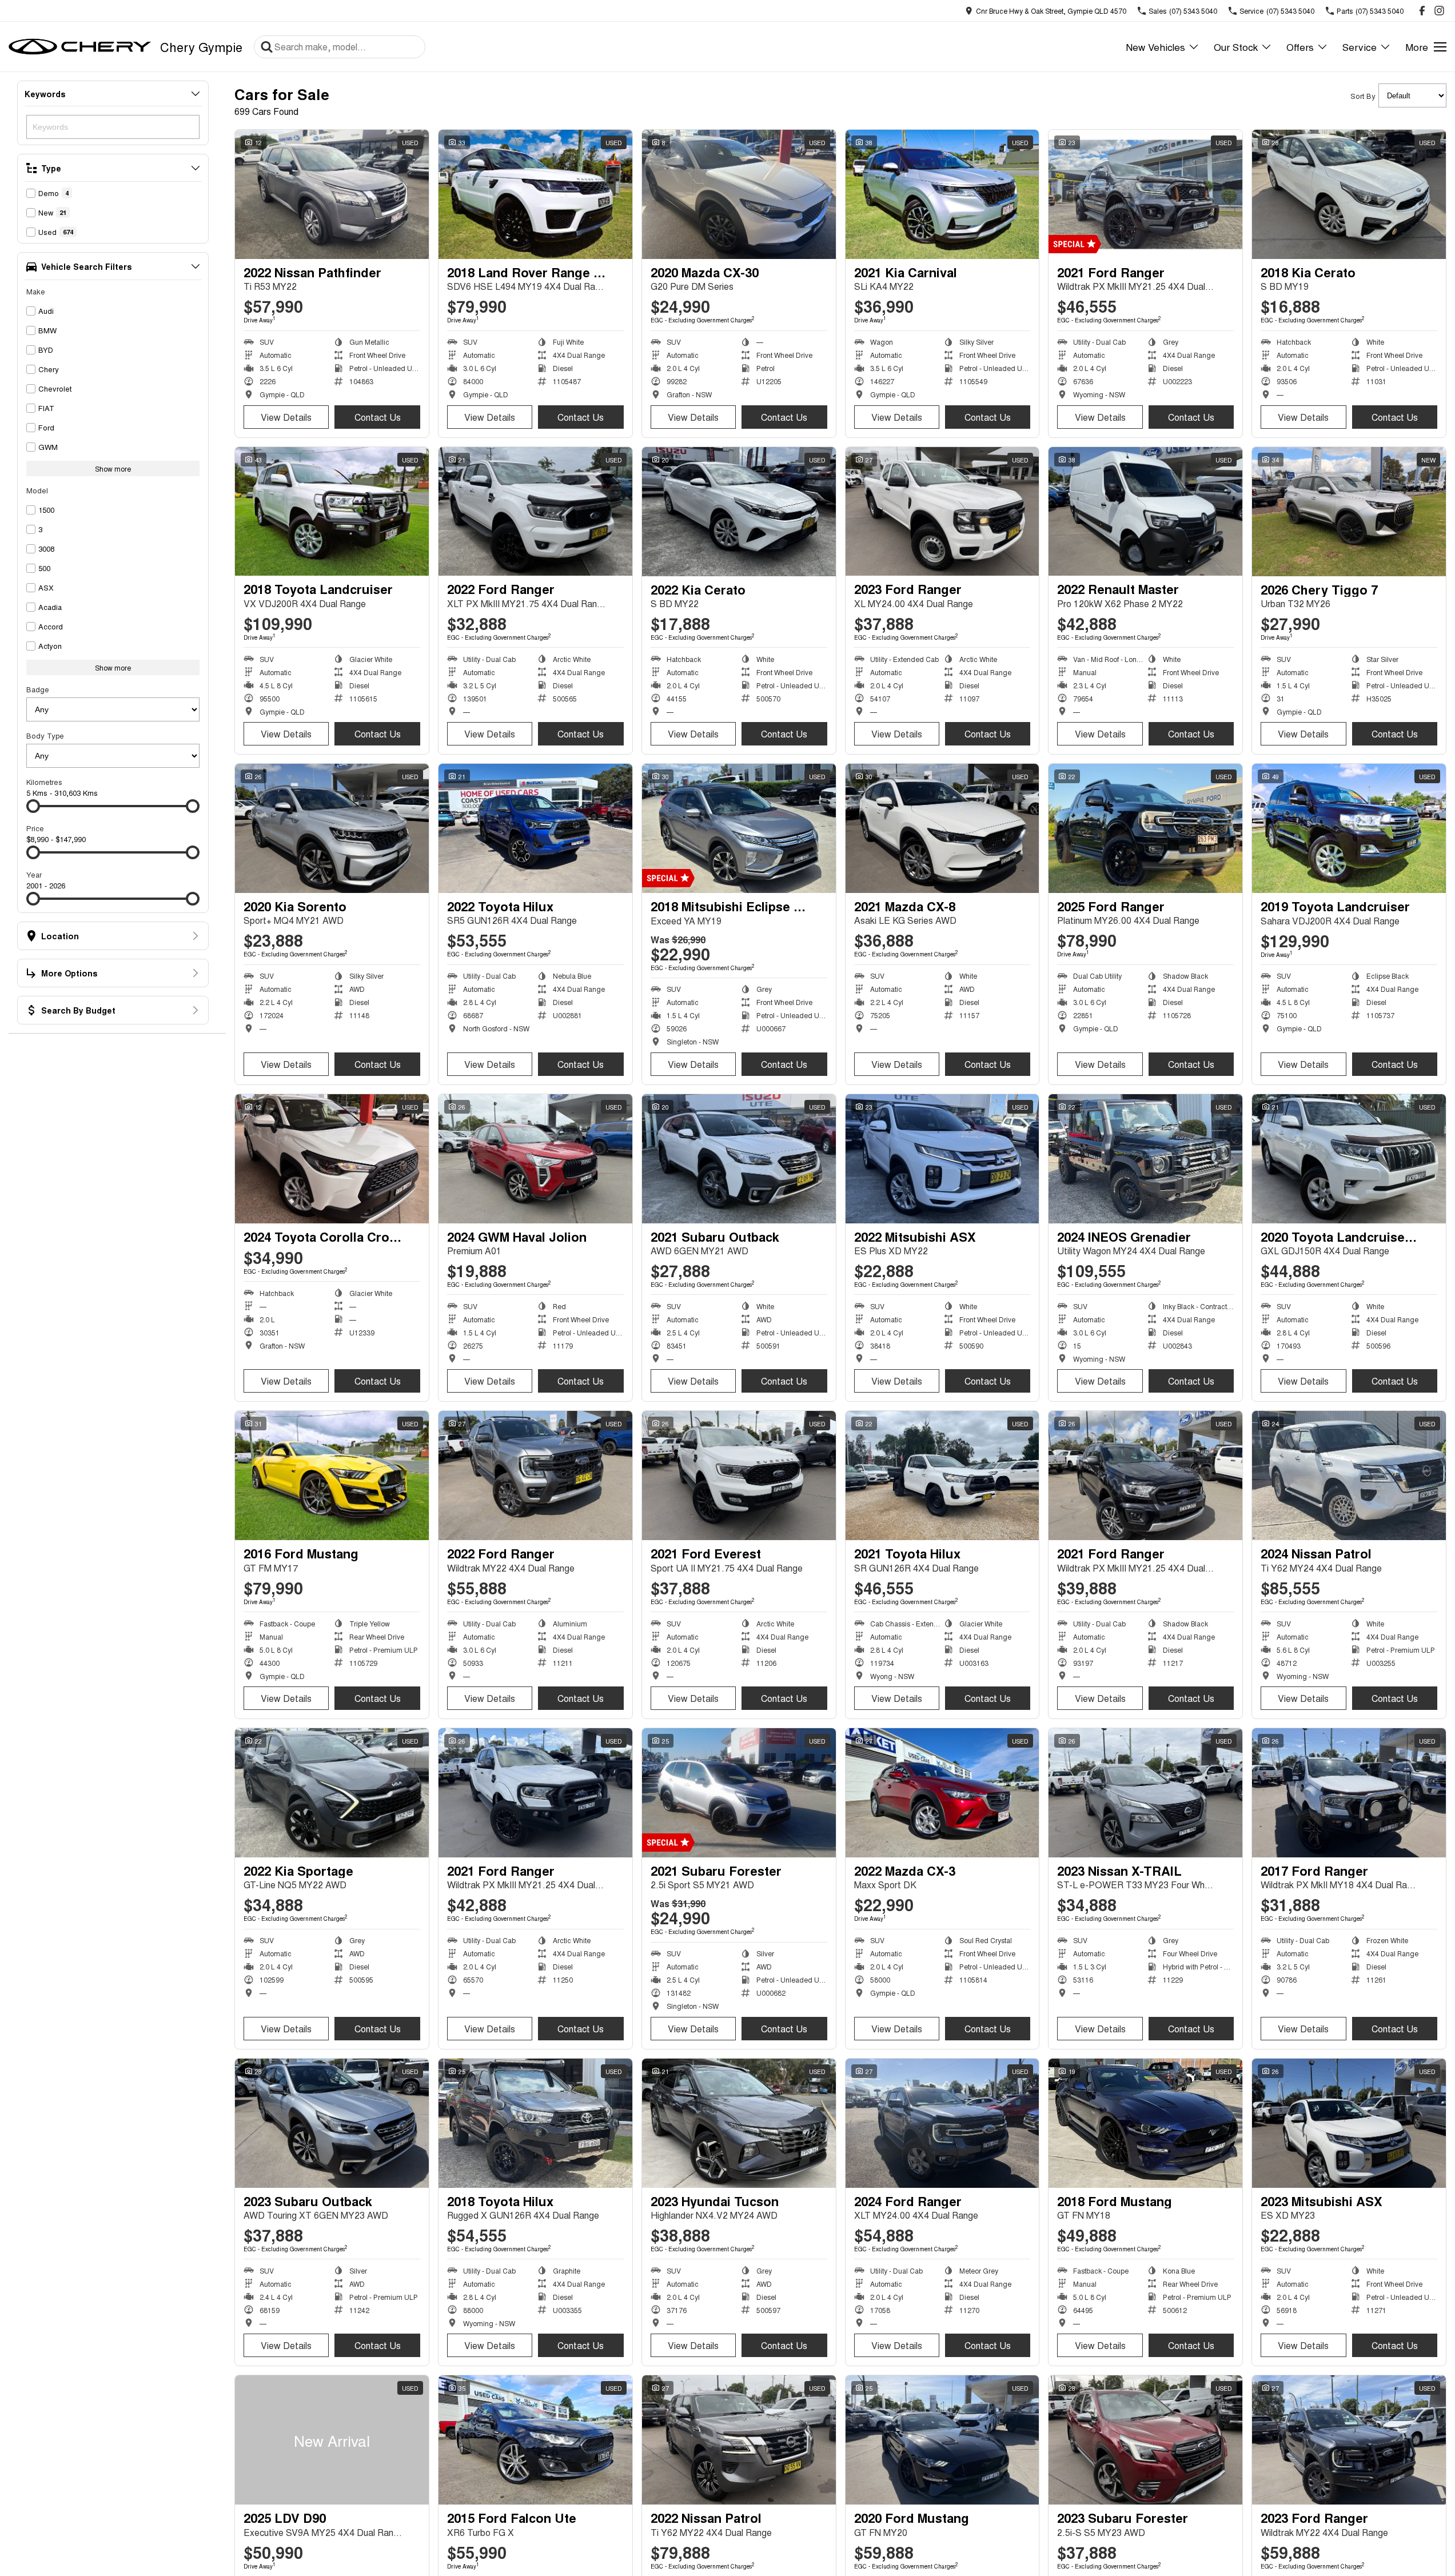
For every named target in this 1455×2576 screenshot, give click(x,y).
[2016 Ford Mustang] (332, 1476)
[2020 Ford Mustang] (942, 2440)
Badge (38, 689)
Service (1360, 47)
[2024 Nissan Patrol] (1349, 1476)
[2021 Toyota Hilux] (942, 1476)
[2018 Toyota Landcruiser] (332, 512)
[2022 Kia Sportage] (332, 1793)
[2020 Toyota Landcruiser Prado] (1349, 1159)
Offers (1300, 47)
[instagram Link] (1439, 11)
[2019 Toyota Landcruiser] (1349, 828)
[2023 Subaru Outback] (332, 2123)
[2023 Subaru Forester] (1145, 2440)
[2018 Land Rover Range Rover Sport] (535, 194)
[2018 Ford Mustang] (1145, 2123)
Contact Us (378, 417)
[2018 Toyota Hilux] (535, 2123)
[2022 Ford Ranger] (535, 512)
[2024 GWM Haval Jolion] (535, 1159)
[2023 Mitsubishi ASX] (1349, 2123)
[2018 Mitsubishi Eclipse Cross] (739, 828)
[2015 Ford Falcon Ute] (535, 2440)
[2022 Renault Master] (1145, 512)
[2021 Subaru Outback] (739, 1159)
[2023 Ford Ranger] (942, 512)
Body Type (45, 735)
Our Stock (1236, 47)
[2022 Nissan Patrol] (739, 2440)
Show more (113, 468)
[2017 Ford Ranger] (1349, 1793)
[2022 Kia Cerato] (739, 512)
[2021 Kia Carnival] (942, 194)
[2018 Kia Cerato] (1349, 194)
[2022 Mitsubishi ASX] (942, 1159)
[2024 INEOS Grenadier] (1145, 1159)
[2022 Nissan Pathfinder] (332, 194)
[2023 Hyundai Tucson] (739, 2123)
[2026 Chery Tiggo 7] (1349, 512)
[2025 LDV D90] (332, 2440)
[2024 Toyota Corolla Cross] (332, 1159)
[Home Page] (80, 47)
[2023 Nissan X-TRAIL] (1145, 1793)
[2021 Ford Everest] (739, 1476)
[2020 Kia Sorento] (332, 828)
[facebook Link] (1422, 11)
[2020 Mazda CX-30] (739, 194)
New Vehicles (1155, 47)
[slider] (33, 806)
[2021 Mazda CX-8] (942, 828)
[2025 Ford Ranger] (1145, 828)
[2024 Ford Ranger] (942, 2123)
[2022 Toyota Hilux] (535, 828)
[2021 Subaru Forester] (739, 1793)
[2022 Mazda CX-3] (942, 1793)
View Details (286, 417)
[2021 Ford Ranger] (1145, 194)
